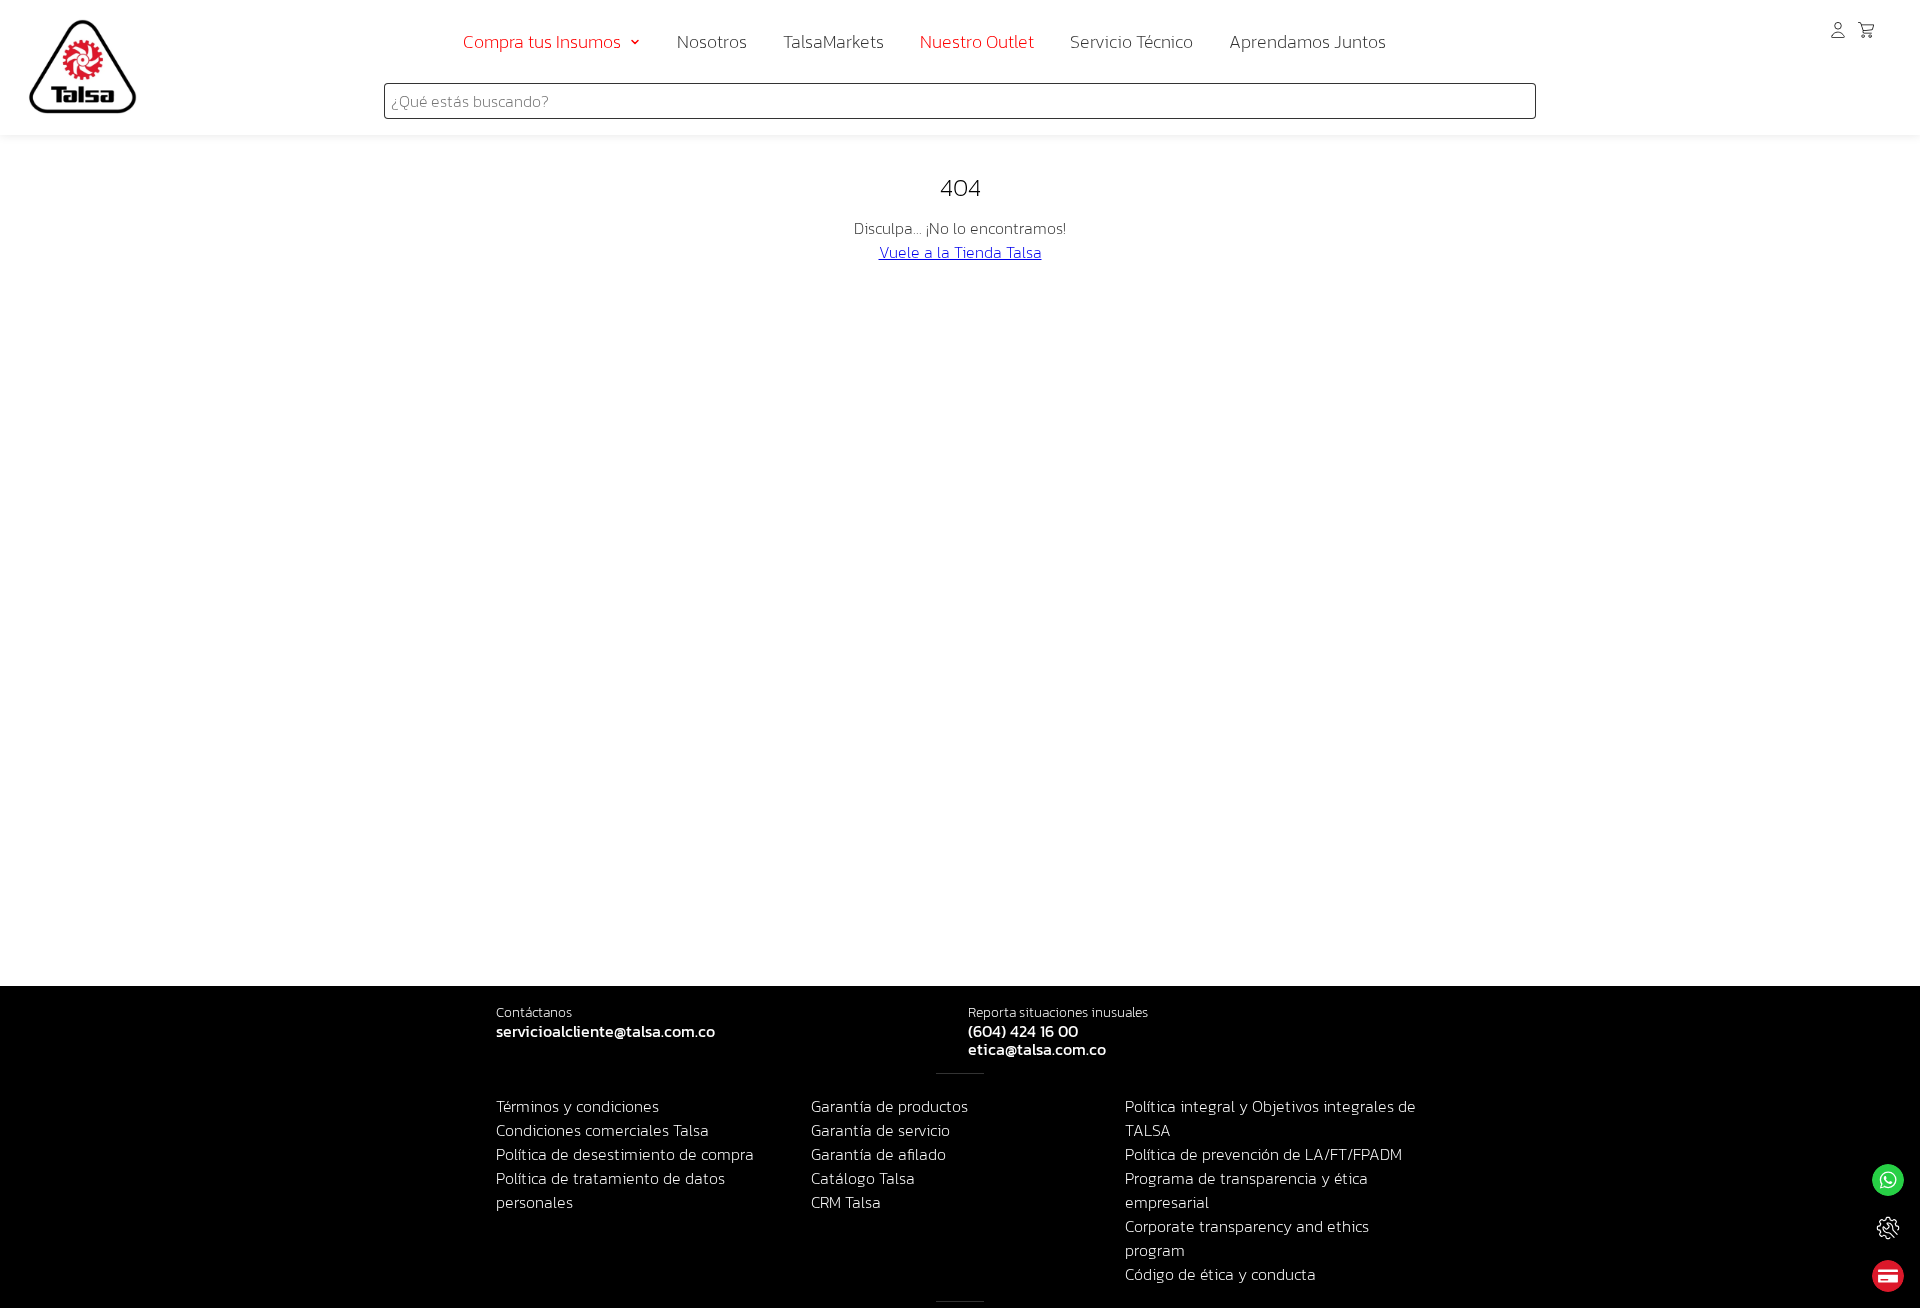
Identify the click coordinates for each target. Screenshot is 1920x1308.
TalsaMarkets (833, 41)
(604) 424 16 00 (1023, 1032)
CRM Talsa (846, 1202)
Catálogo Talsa (863, 1178)
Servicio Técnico (1131, 41)
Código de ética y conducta (1220, 1274)
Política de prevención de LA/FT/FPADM (1263, 1154)
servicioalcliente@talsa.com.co (605, 1032)
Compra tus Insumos (542, 41)
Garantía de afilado (878, 1154)
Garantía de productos (889, 1106)
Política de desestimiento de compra (625, 1154)
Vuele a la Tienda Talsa (960, 252)
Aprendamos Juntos (1307, 41)
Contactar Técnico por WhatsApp (1888, 1228)
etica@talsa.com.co (1037, 1050)
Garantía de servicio (880, 1130)
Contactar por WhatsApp (1888, 1180)
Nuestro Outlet (977, 41)
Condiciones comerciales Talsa (602, 1130)
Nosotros (712, 41)
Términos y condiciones (577, 1106)
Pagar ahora (1888, 1276)
